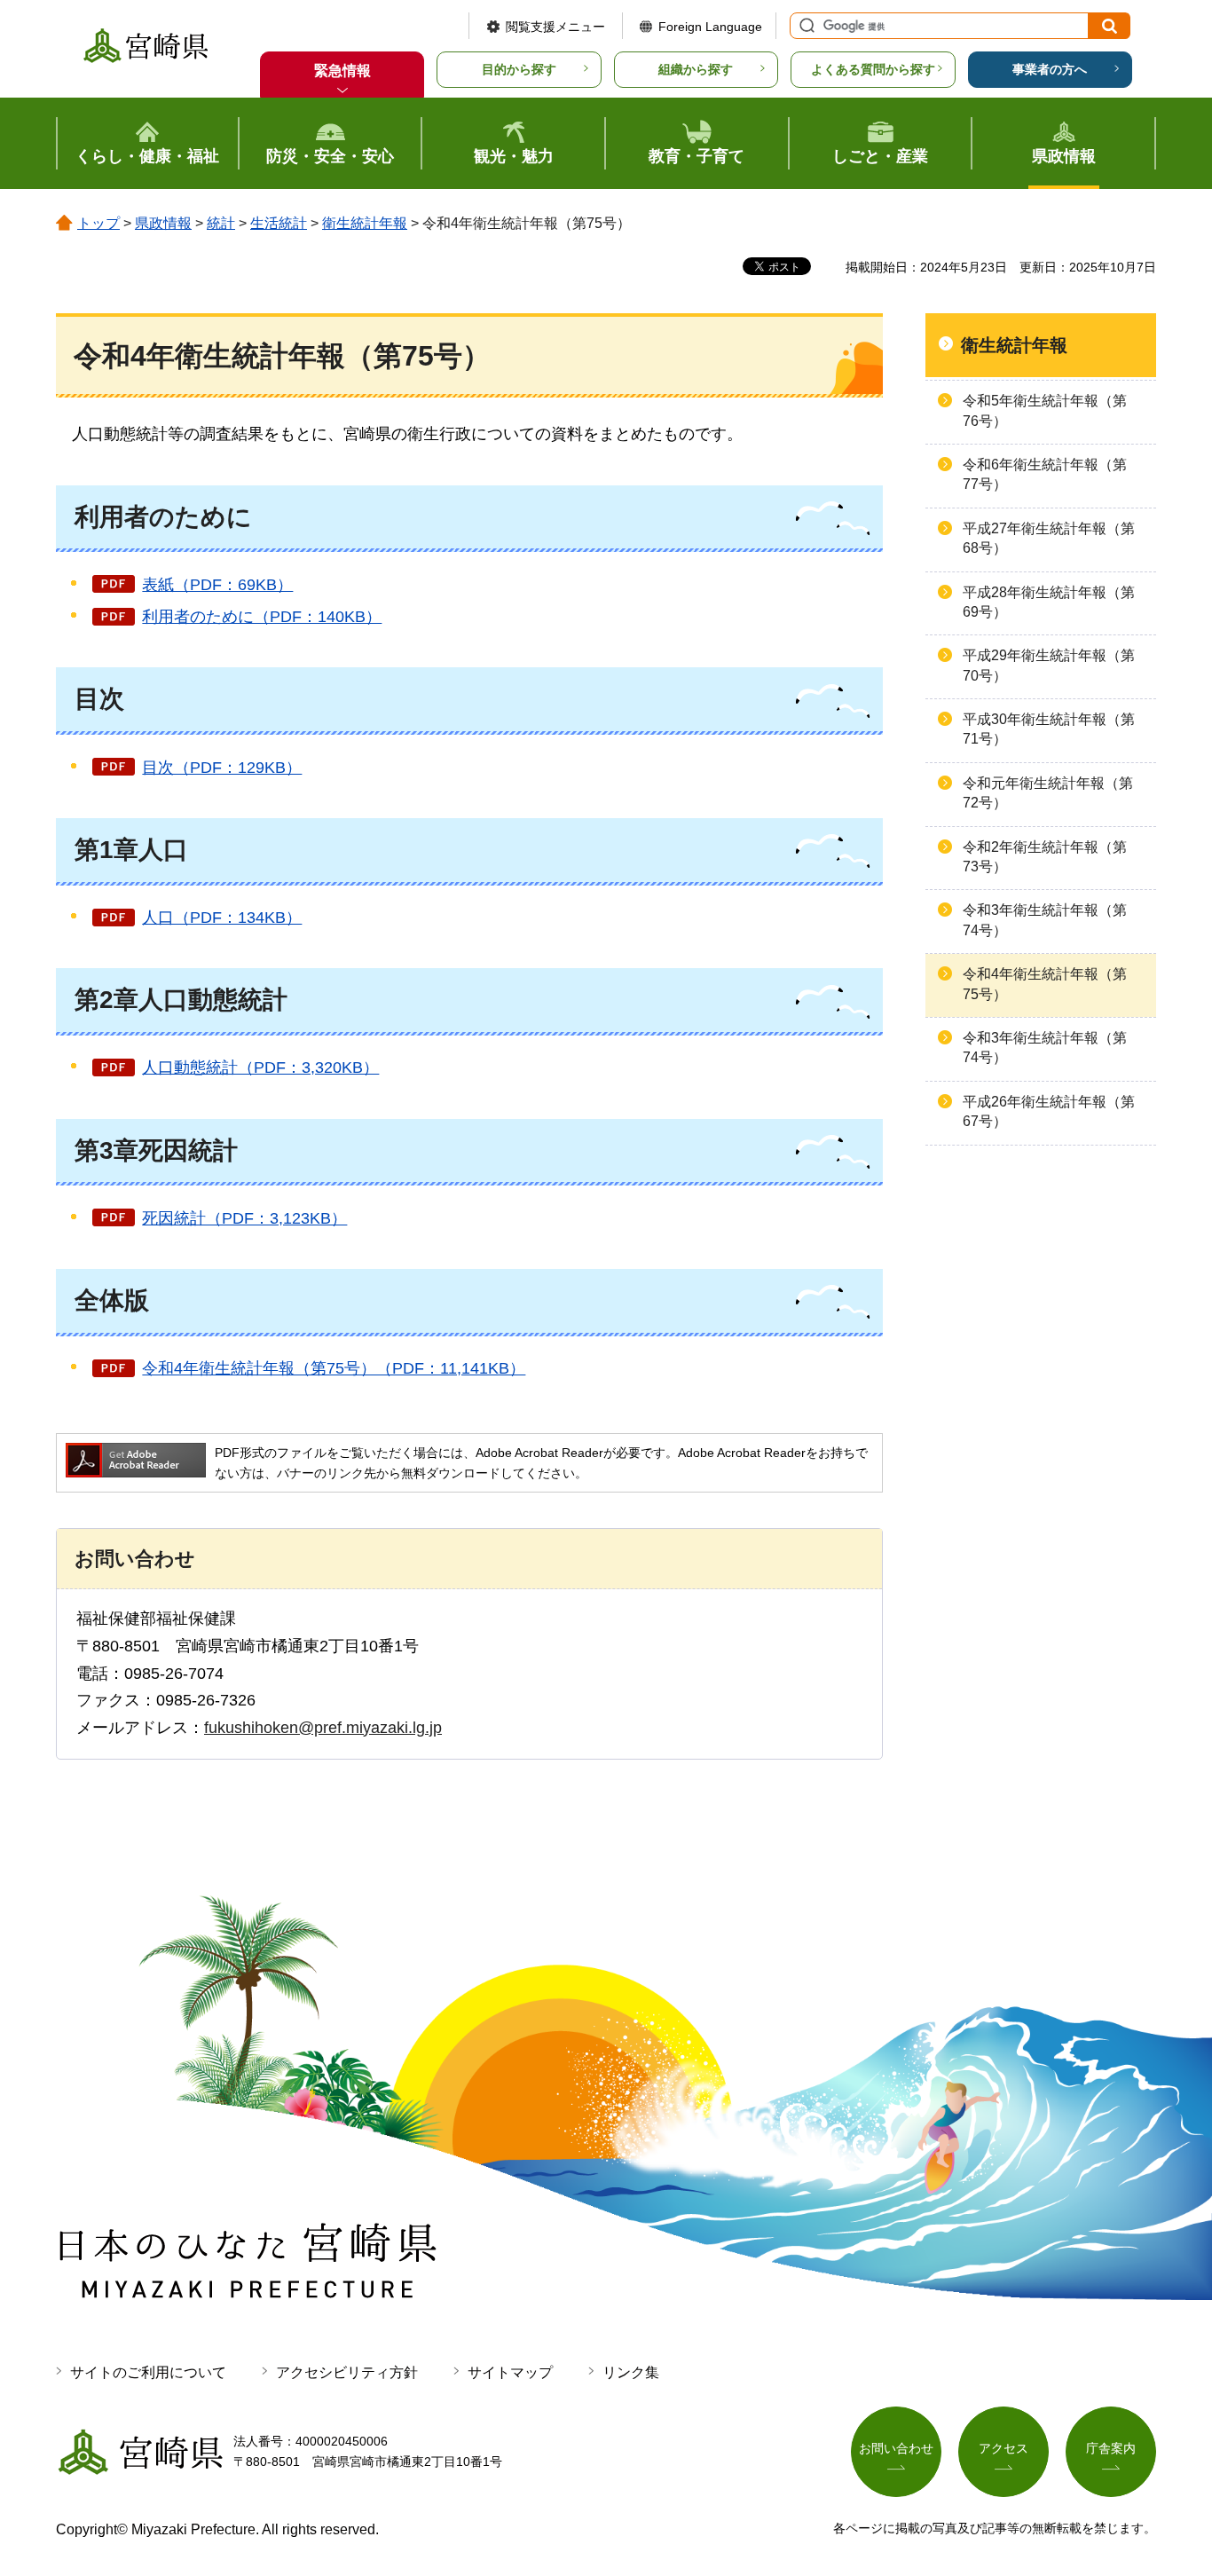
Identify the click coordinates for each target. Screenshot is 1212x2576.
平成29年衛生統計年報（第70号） (1049, 665)
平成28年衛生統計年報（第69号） (1049, 602)
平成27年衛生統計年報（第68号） (1049, 538)
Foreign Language (710, 27)
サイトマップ (510, 2372)
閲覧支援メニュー (555, 27)
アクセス (1003, 2448)
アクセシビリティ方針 (347, 2372)
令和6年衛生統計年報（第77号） (1045, 474)
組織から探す (696, 69)
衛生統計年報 (365, 223)
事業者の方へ (1050, 69)
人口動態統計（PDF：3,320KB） (260, 1067)
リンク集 (631, 2372)
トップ (98, 223)
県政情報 (163, 223)
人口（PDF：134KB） (222, 918)
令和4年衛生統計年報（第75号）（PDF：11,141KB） (334, 1368)
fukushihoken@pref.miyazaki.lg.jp (323, 1728)
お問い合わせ (896, 2448)
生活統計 (279, 223)
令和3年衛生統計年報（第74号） (1045, 920)
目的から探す (519, 69)
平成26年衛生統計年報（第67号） (1049, 1111)
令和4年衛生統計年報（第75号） (1045, 984)
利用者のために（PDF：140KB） (262, 617)
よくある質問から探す (873, 69)
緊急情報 (342, 71)
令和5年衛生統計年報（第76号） (1045, 410)
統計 (221, 223)
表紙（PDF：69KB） (217, 585)
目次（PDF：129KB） (222, 768)
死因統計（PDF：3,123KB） (244, 1218)
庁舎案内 (1111, 2448)
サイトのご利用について (148, 2372)
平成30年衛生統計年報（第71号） (1049, 729)
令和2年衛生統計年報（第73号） (1045, 857)
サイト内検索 (805, 26)
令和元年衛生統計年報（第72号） (1048, 793)
